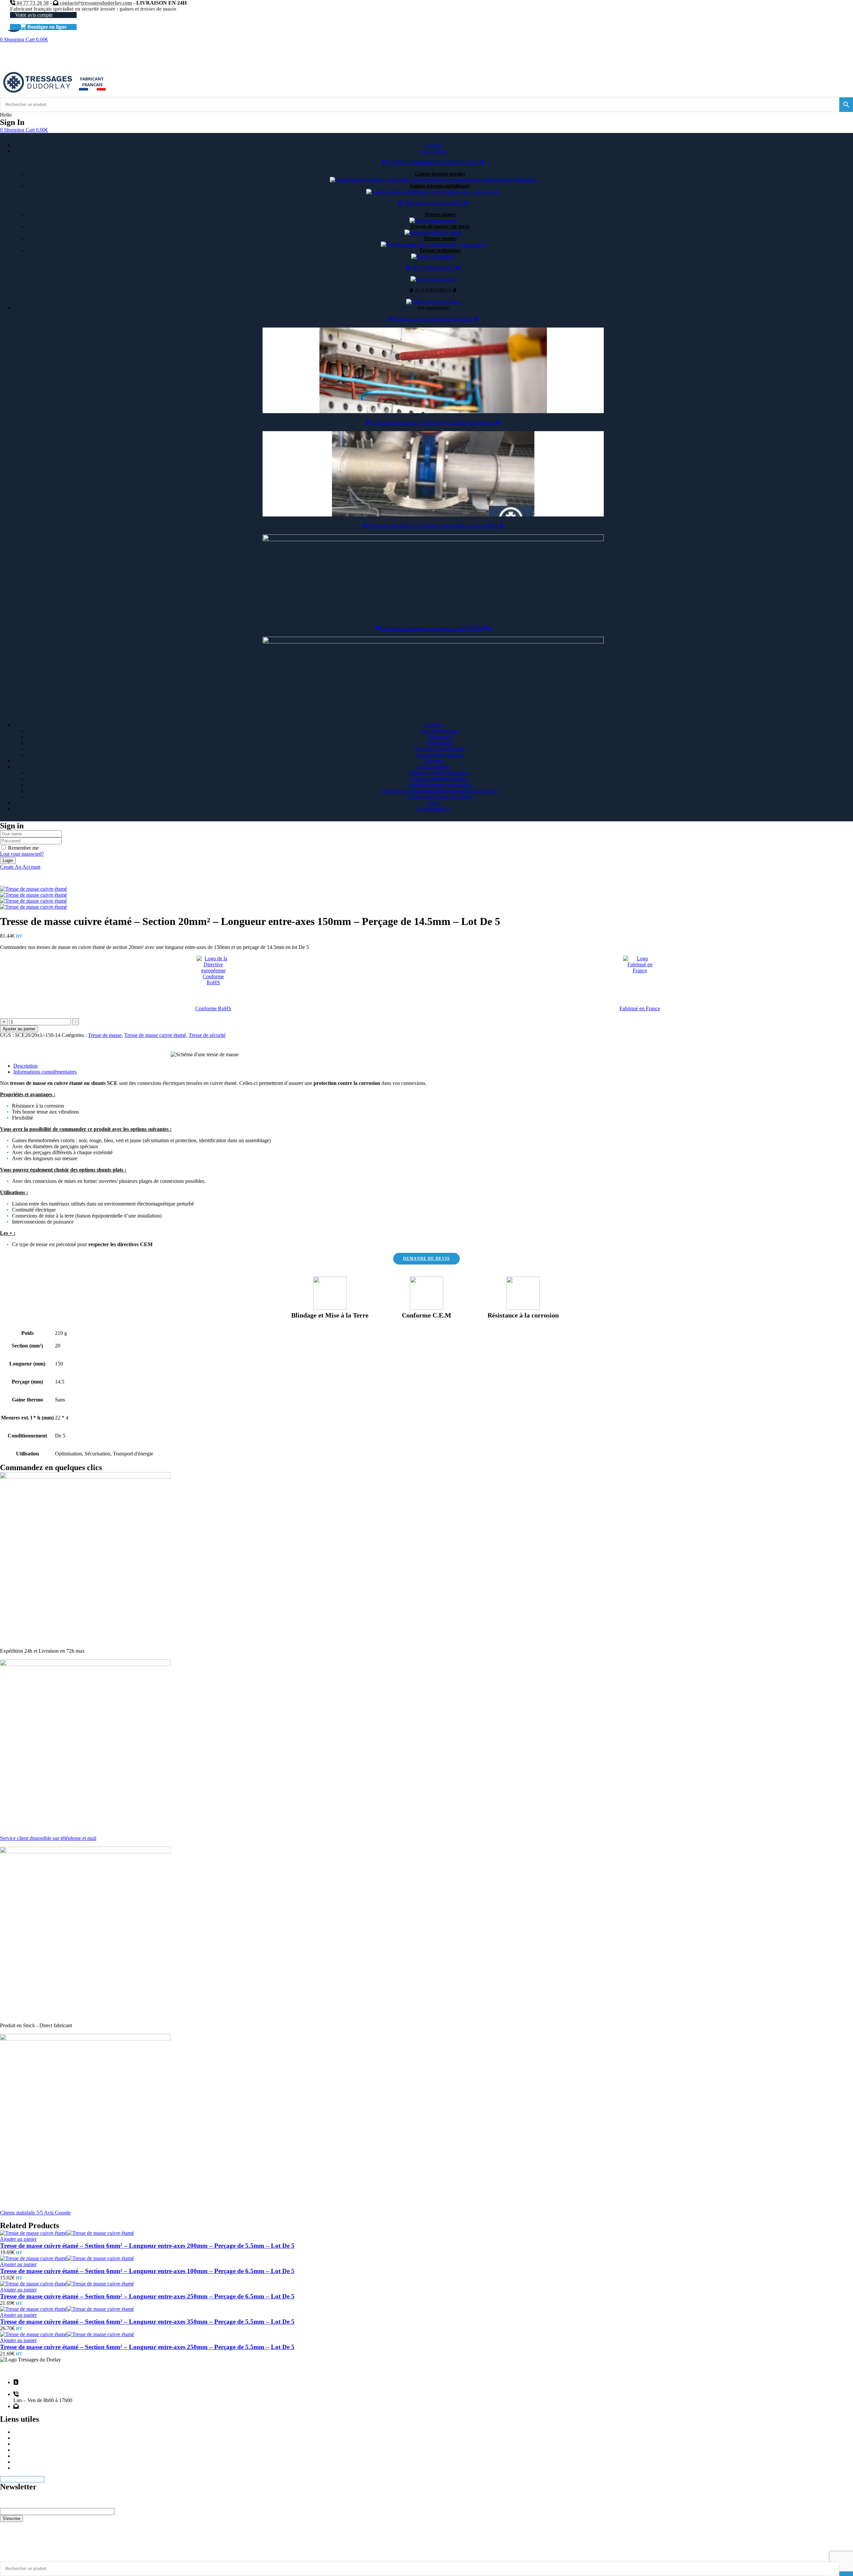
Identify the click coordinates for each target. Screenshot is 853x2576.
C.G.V (20, 2468)
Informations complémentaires (45, 1072)
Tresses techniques (440, 250)
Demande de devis (33, 2444)
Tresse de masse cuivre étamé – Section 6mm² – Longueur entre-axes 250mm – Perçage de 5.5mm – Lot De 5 (147, 2347)
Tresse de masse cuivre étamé (155, 1035)
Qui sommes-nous (440, 731)
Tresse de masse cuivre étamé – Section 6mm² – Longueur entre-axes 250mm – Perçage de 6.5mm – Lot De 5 (147, 2296)
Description (25, 1066)
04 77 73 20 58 (32, 3)
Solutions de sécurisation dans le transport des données (440, 791)
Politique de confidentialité (41, 2456)
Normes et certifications (440, 749)
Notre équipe (440, 743)
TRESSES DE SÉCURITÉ (433, 203)
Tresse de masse (105, 1035)
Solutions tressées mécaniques (440, 785)
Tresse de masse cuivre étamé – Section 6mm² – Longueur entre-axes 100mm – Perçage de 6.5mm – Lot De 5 (147, 2271)
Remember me (23, 848)
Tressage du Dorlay (39, 2553)
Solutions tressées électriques (440, 773)
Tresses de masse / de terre (440, 226)
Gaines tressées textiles (440, 174)
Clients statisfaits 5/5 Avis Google (35, 2213)
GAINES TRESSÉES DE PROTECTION (433, 162)
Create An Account (20, 867)
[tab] (433, 1066)
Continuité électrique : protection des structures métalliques (433, 423)
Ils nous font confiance (440, 755)
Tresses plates (440, 214)
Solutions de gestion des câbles (440, 797)
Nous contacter (29, 2462)
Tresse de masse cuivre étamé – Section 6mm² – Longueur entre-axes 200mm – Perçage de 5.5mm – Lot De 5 (147, 2246)
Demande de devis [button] (426, 1259)
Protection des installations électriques (433, 319)
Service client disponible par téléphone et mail (48, 1838)
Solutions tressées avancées (440, 779)
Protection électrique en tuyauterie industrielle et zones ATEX (433, 526)
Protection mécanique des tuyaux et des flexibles (433, 628)
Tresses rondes (440, 238)
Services (22, 2450)
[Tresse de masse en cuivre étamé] (33, 895)
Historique (440, 737)
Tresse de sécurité (207, 1035)
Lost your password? (22, 854)
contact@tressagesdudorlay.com (95, 3)
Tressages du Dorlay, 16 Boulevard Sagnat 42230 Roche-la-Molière (61, 2385)
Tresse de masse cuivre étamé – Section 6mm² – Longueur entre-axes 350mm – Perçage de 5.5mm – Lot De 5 (147, 2322)
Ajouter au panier (19, 1029)
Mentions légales (31, 2438)
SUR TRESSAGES (433, 268)
